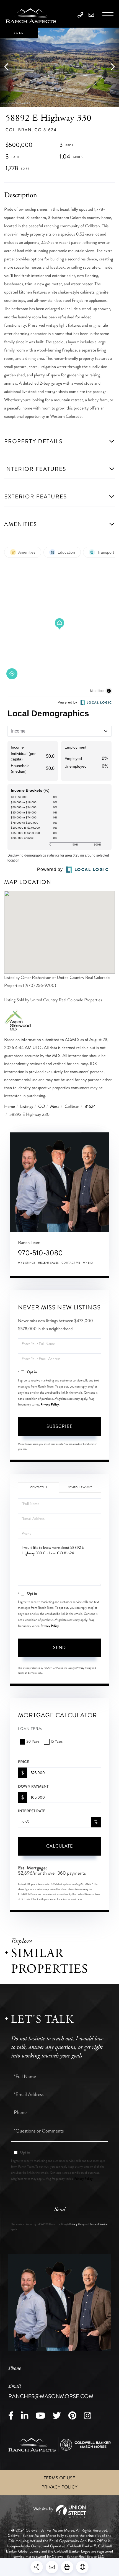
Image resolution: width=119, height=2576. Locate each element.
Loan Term (30, 1729)
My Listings (27, 1263)
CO (42, 1107)
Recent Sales (48, 1263)
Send (59, 1648)
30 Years (33, 1742)
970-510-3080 (40, 1253)
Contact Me (71, 1263)
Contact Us (39, 1488)
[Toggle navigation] (108, 16)
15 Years (57, 1742)
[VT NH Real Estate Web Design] (59, 2512)
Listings (27, 1107)
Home (10, 1107)
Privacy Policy (50, 1404)
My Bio (88, 1263)
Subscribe (59, 1426)
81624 (90, 1107)
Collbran (72, 1107)
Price (24, 1762)
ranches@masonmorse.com (51, 2392)
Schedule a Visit (80, 1488)
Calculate (59, 1846)
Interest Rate (32, 1811)
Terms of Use (59, 2478)
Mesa (55, 1107)
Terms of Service (27, 1673)
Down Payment (33, 1787)
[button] (9, 67)
